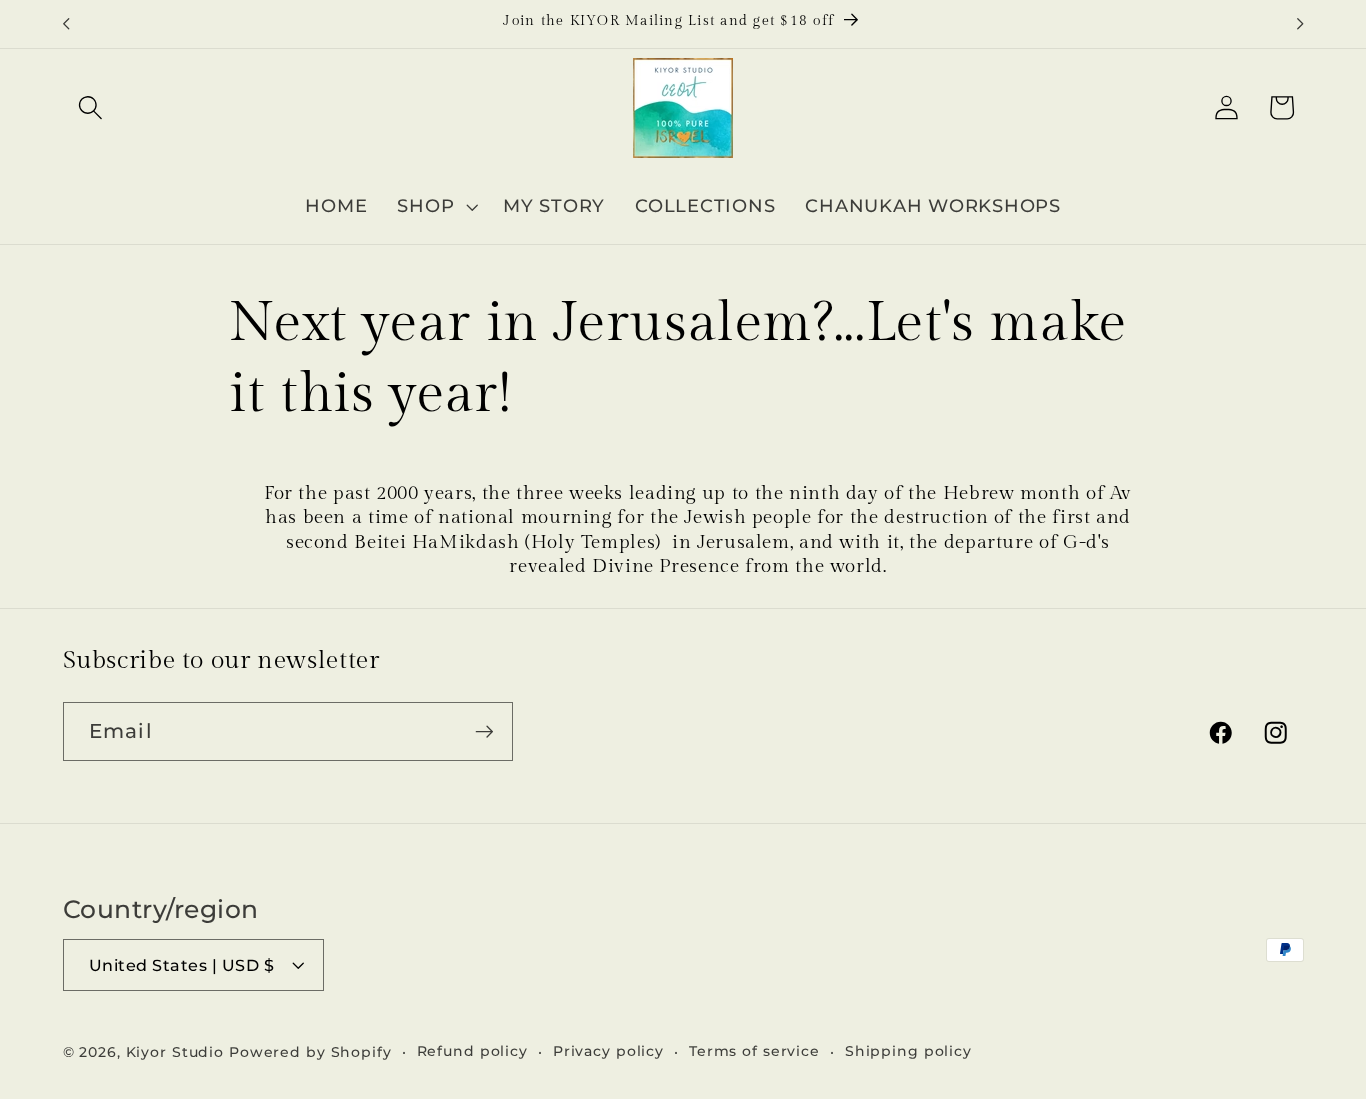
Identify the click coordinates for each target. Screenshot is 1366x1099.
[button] (90, 107)
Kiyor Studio (175, 1052)
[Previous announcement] (66, 24)
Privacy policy (608, 1051)
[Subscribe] (484, 731)
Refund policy (472, 1051)
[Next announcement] (1300, 24)
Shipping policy (908, 1051)
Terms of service (754, 1051)
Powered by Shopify (310, 1052)
